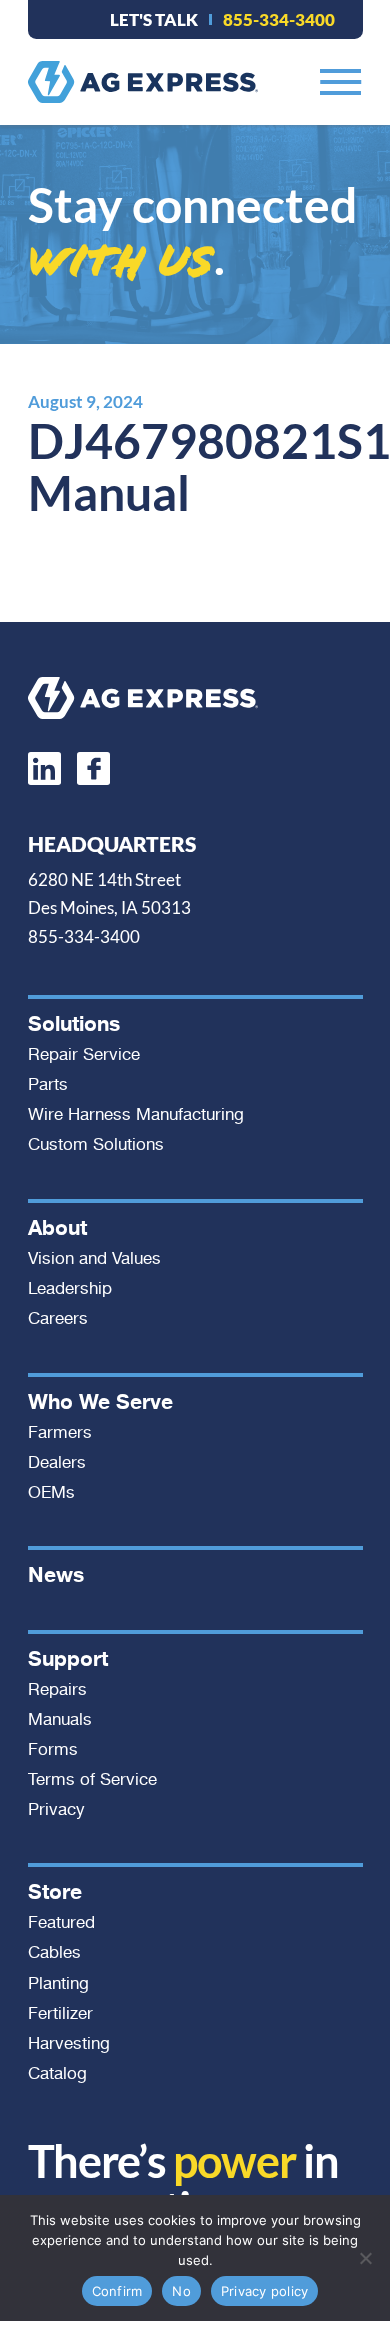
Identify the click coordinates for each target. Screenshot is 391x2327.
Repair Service (84, 1055)
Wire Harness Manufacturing (136, 1115)
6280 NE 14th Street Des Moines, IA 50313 (109, 894)
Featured (61, 1923)
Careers (58, 1319)
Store (55, 1892)
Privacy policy (265, 2291)
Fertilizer (60, 2014)
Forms (53, 1750)
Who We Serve (100, 1402)
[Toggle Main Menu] (341, 82)
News (56, 1575)
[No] (365, 2258)
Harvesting (69, 2044)
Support (68, 1659)
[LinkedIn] (44, 768)
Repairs (57, 1690)
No (181, 2291)
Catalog (57, 2074)
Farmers (60, 1433)
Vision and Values (94, 1259)
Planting (58, 1984)
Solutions (74, 1024)
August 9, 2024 (85, 401)
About (57, 1228)
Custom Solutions (96, 1145)
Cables (54, 1953)
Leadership (70, 1289)
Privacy (56, 1810)
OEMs (51, 1493)
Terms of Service (92, 1780)
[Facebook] (93, 768)
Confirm (117, 2291)
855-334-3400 (279, 19)
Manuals (60, 1720)
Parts (48, 1085)
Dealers (57, 1463)
